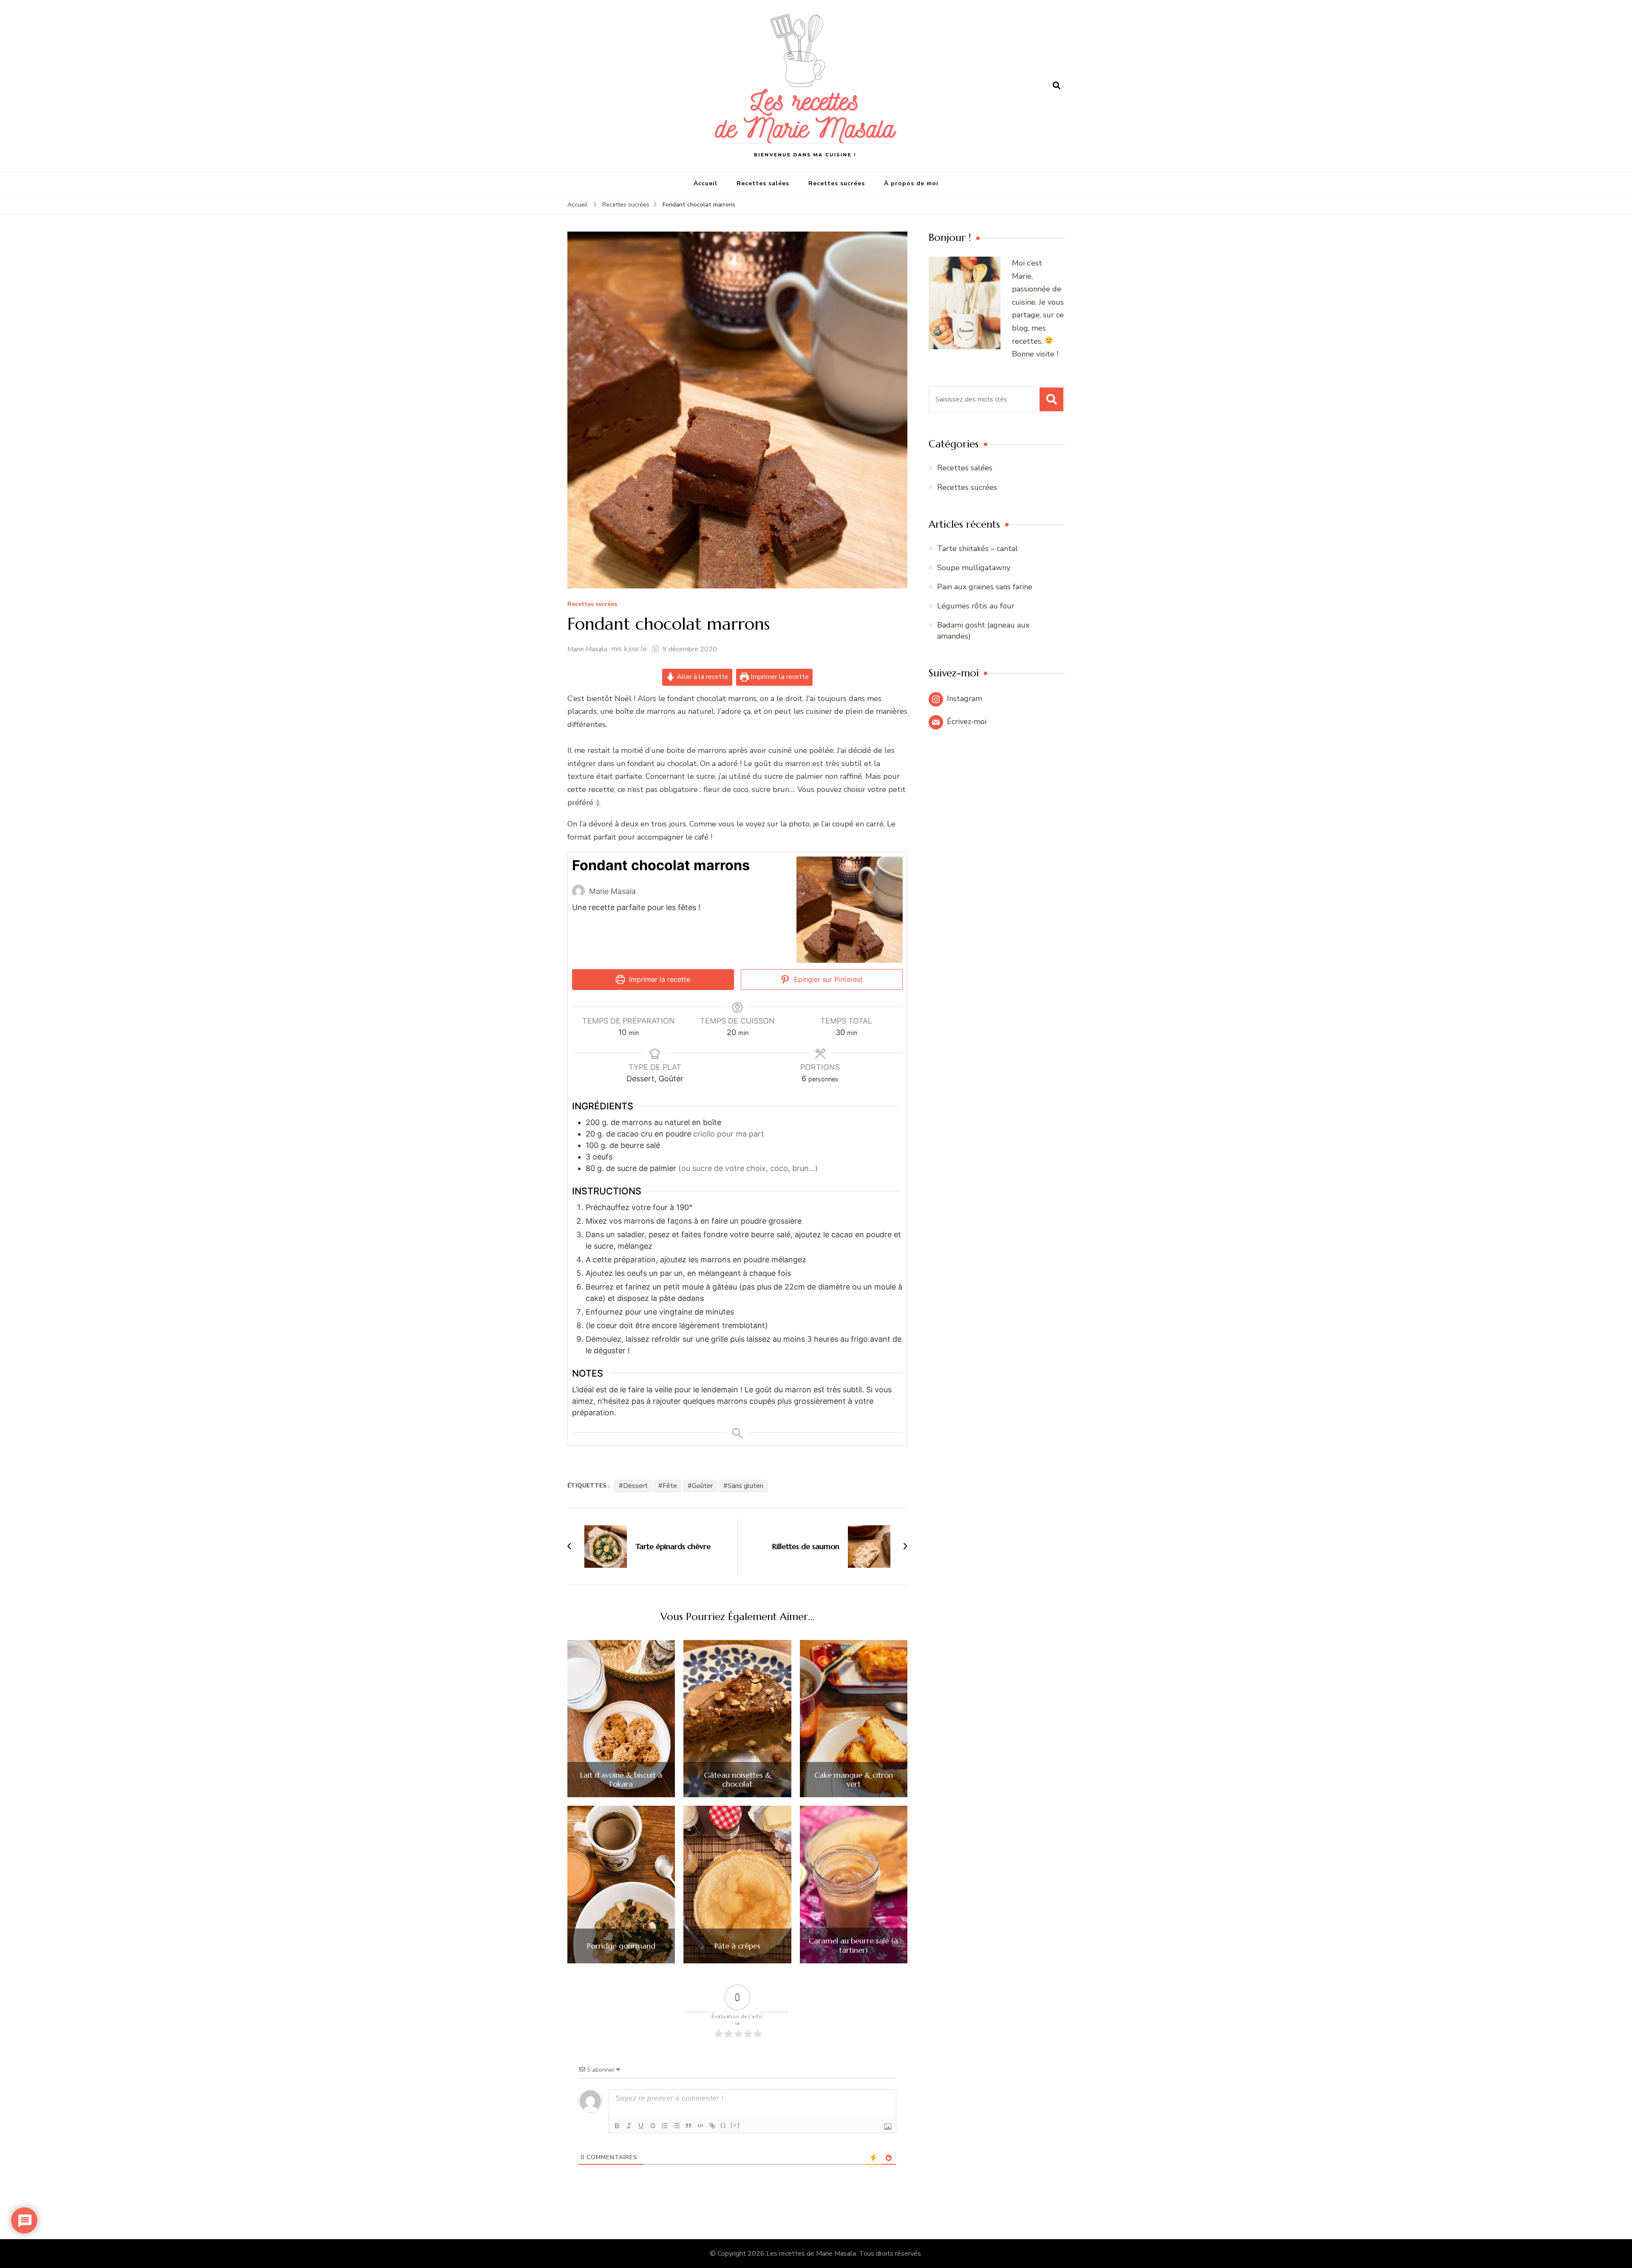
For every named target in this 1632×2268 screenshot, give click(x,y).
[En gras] (617, 2126)
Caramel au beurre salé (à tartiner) (853, 1945)
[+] (735, 2125)
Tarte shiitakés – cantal (977, 549)
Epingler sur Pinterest (827, 979)
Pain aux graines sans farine (985, 587)
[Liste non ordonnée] (677, 2126)
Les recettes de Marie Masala (811, 2254)
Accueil (705, 183)
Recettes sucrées (837, 183)
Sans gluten (745, 1486)
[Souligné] (641, 2126)
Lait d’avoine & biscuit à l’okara (621, 1780)
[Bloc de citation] (688, 2126)
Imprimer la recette (779, 677)
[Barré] (653, 2126)
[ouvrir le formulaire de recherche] (1057, 86)
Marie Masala (587, 649)
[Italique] (629, 2126)
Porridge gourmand (621, 1946)
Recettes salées (763, 183)
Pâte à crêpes (737, 1946)
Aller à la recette (702, 677)
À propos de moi (911, 183)
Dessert (635, 1486)
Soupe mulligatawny (974, 568)
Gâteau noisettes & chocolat (737, 1780)
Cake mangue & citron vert (854, 1780)
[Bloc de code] (700, 2126)
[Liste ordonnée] (665, 2126)
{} (723, 2125)
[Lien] (712, 2126)
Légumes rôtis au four (976, 606)
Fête (670, 1486)
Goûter (702, 1486)
